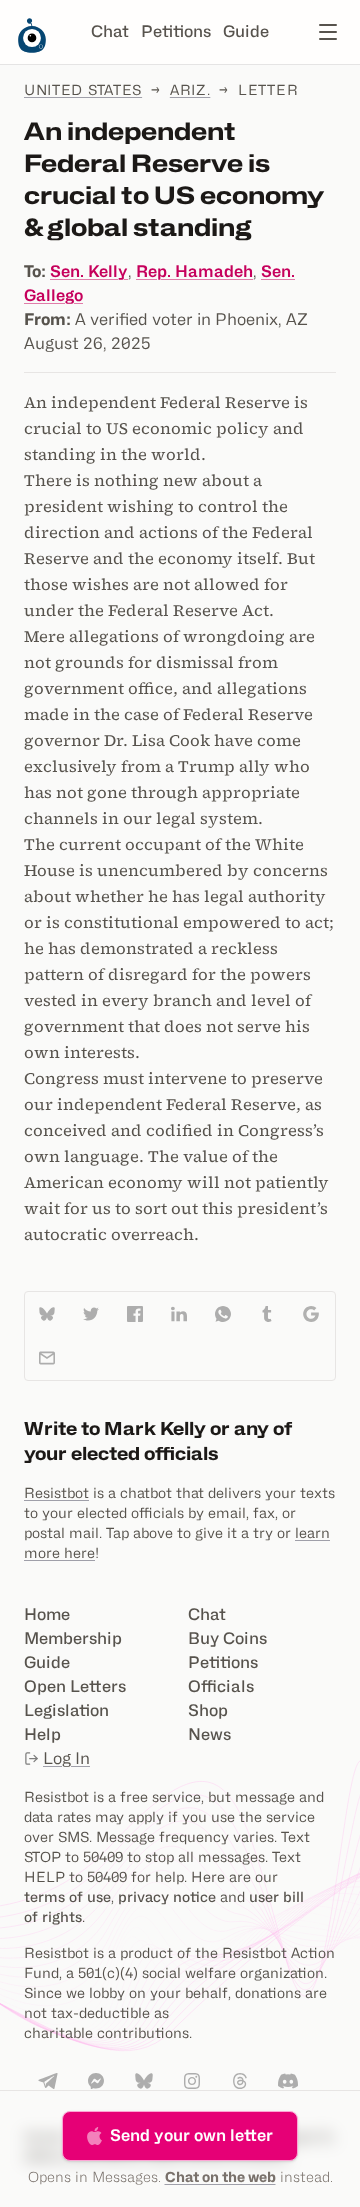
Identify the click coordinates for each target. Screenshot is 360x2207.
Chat (110, 31)
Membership (73, 1638)
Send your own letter (191, 2135)
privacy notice (167, 1896)
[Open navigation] (328, 32)
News (209, 1734)
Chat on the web (220, 2176)
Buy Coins (227, 1638)
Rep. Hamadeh (194, 271)
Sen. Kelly (89, 271)
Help (42, 1734)
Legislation (66, 1710)
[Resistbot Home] (32, 48)
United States (83, 89)
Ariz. (190, 89)
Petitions (176, 31)
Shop (208, 1710)
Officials (221, 1686)
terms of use (67, 1896)
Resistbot (56, 1492)
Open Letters (75, 1686)
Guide (246, 31)
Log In (66, 1758)
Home (47, 1614)
